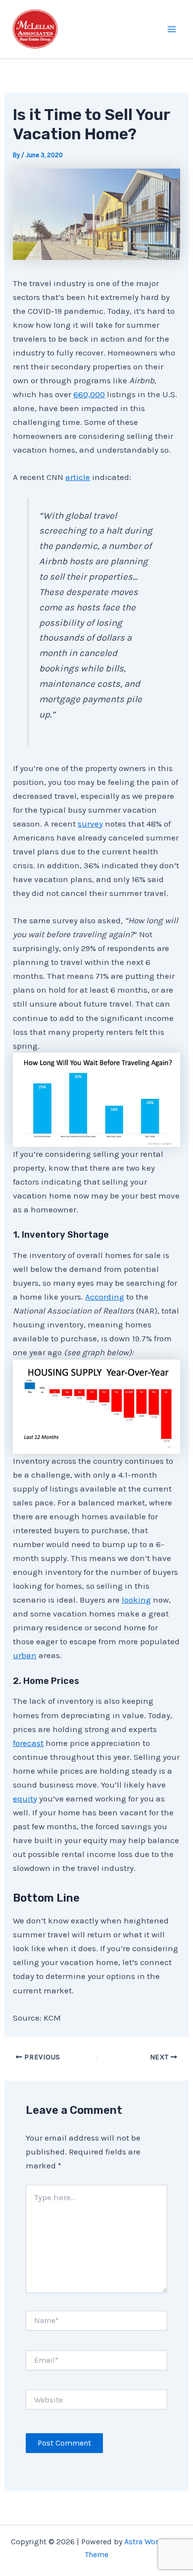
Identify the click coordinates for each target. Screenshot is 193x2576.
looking (136, 1600)
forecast (28, 1743)
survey (90, 824)
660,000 (89, 394)
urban (25, 1655)
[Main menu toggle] (172, 29)
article (78, 477)
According (105, 1297)
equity (25, 1798)
